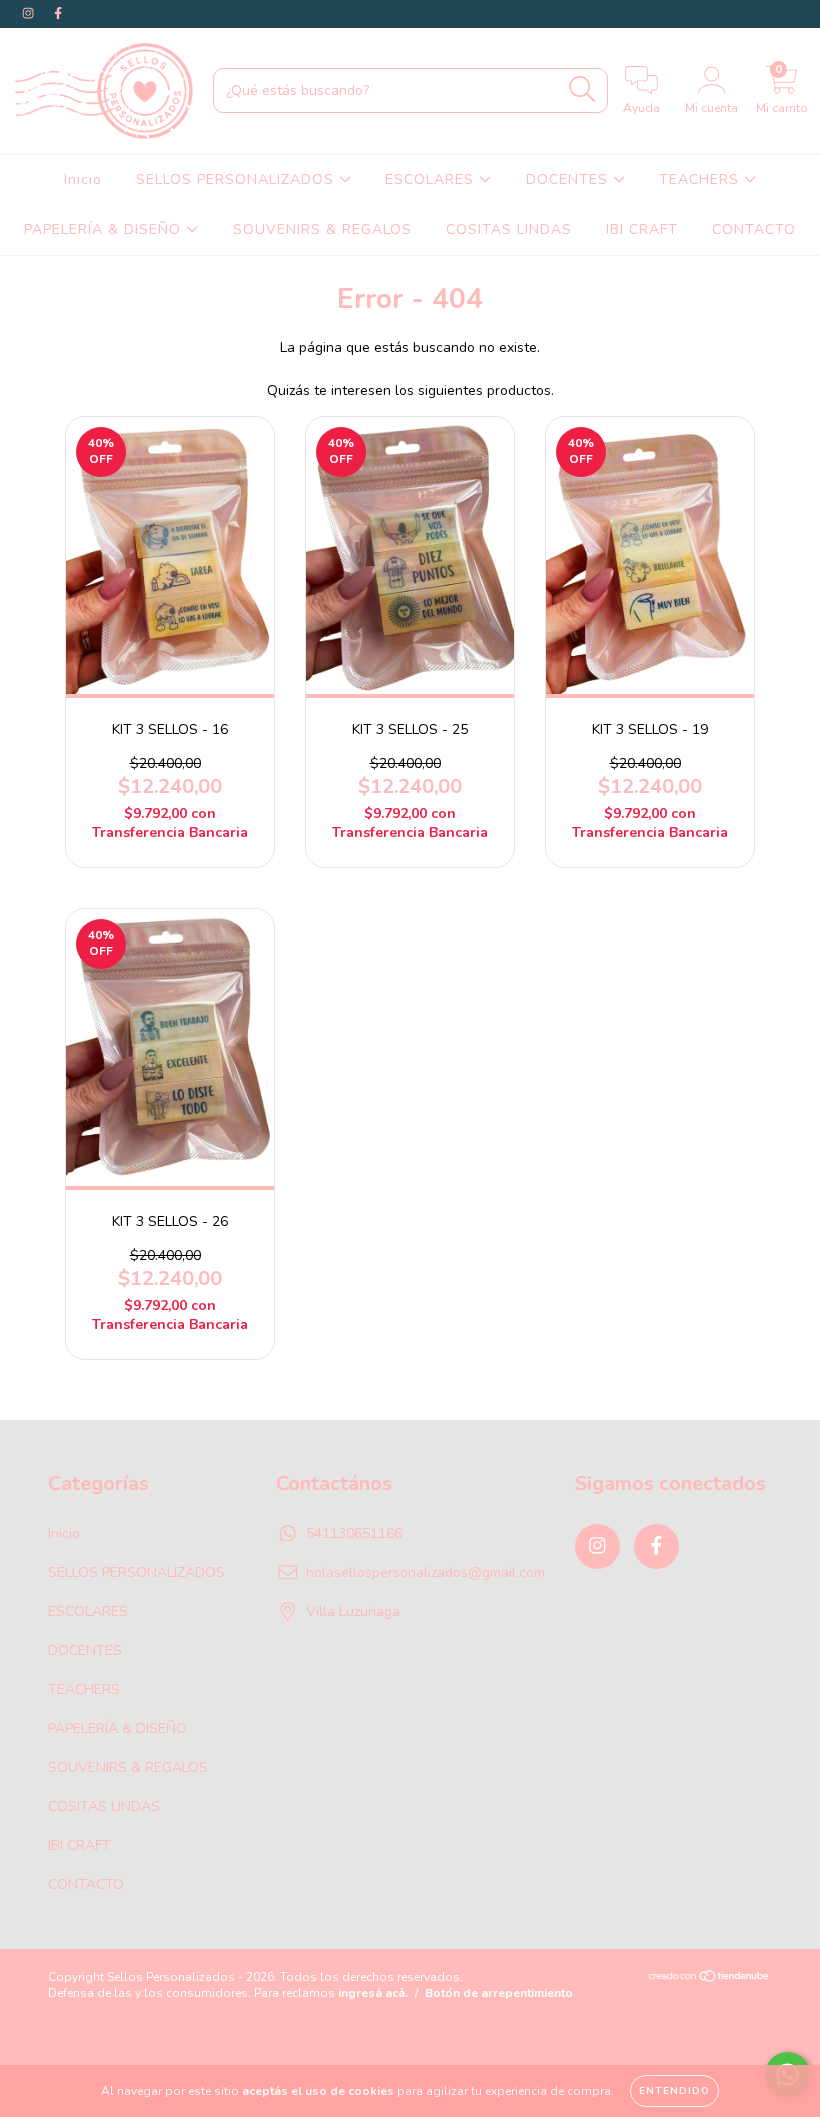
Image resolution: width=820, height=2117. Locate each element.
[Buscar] (582, 89)
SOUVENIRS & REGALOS (322, 229)
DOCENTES (569, 179)
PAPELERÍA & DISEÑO (105, 229)
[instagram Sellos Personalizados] (30, 13)
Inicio (83, 179)
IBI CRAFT (642, 229)
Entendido (674, 2091)
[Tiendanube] (709, 1979)
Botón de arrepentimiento (499, 1993)
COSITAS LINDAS (509, 229)
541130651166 (354, 1533)
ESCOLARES (432, 179)
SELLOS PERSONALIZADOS (237, 179)
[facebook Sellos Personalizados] (58, 13)
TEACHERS (701, 179)
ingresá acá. (373, 1993)
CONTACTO (754, 229)
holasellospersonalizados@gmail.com (425, 1572)
